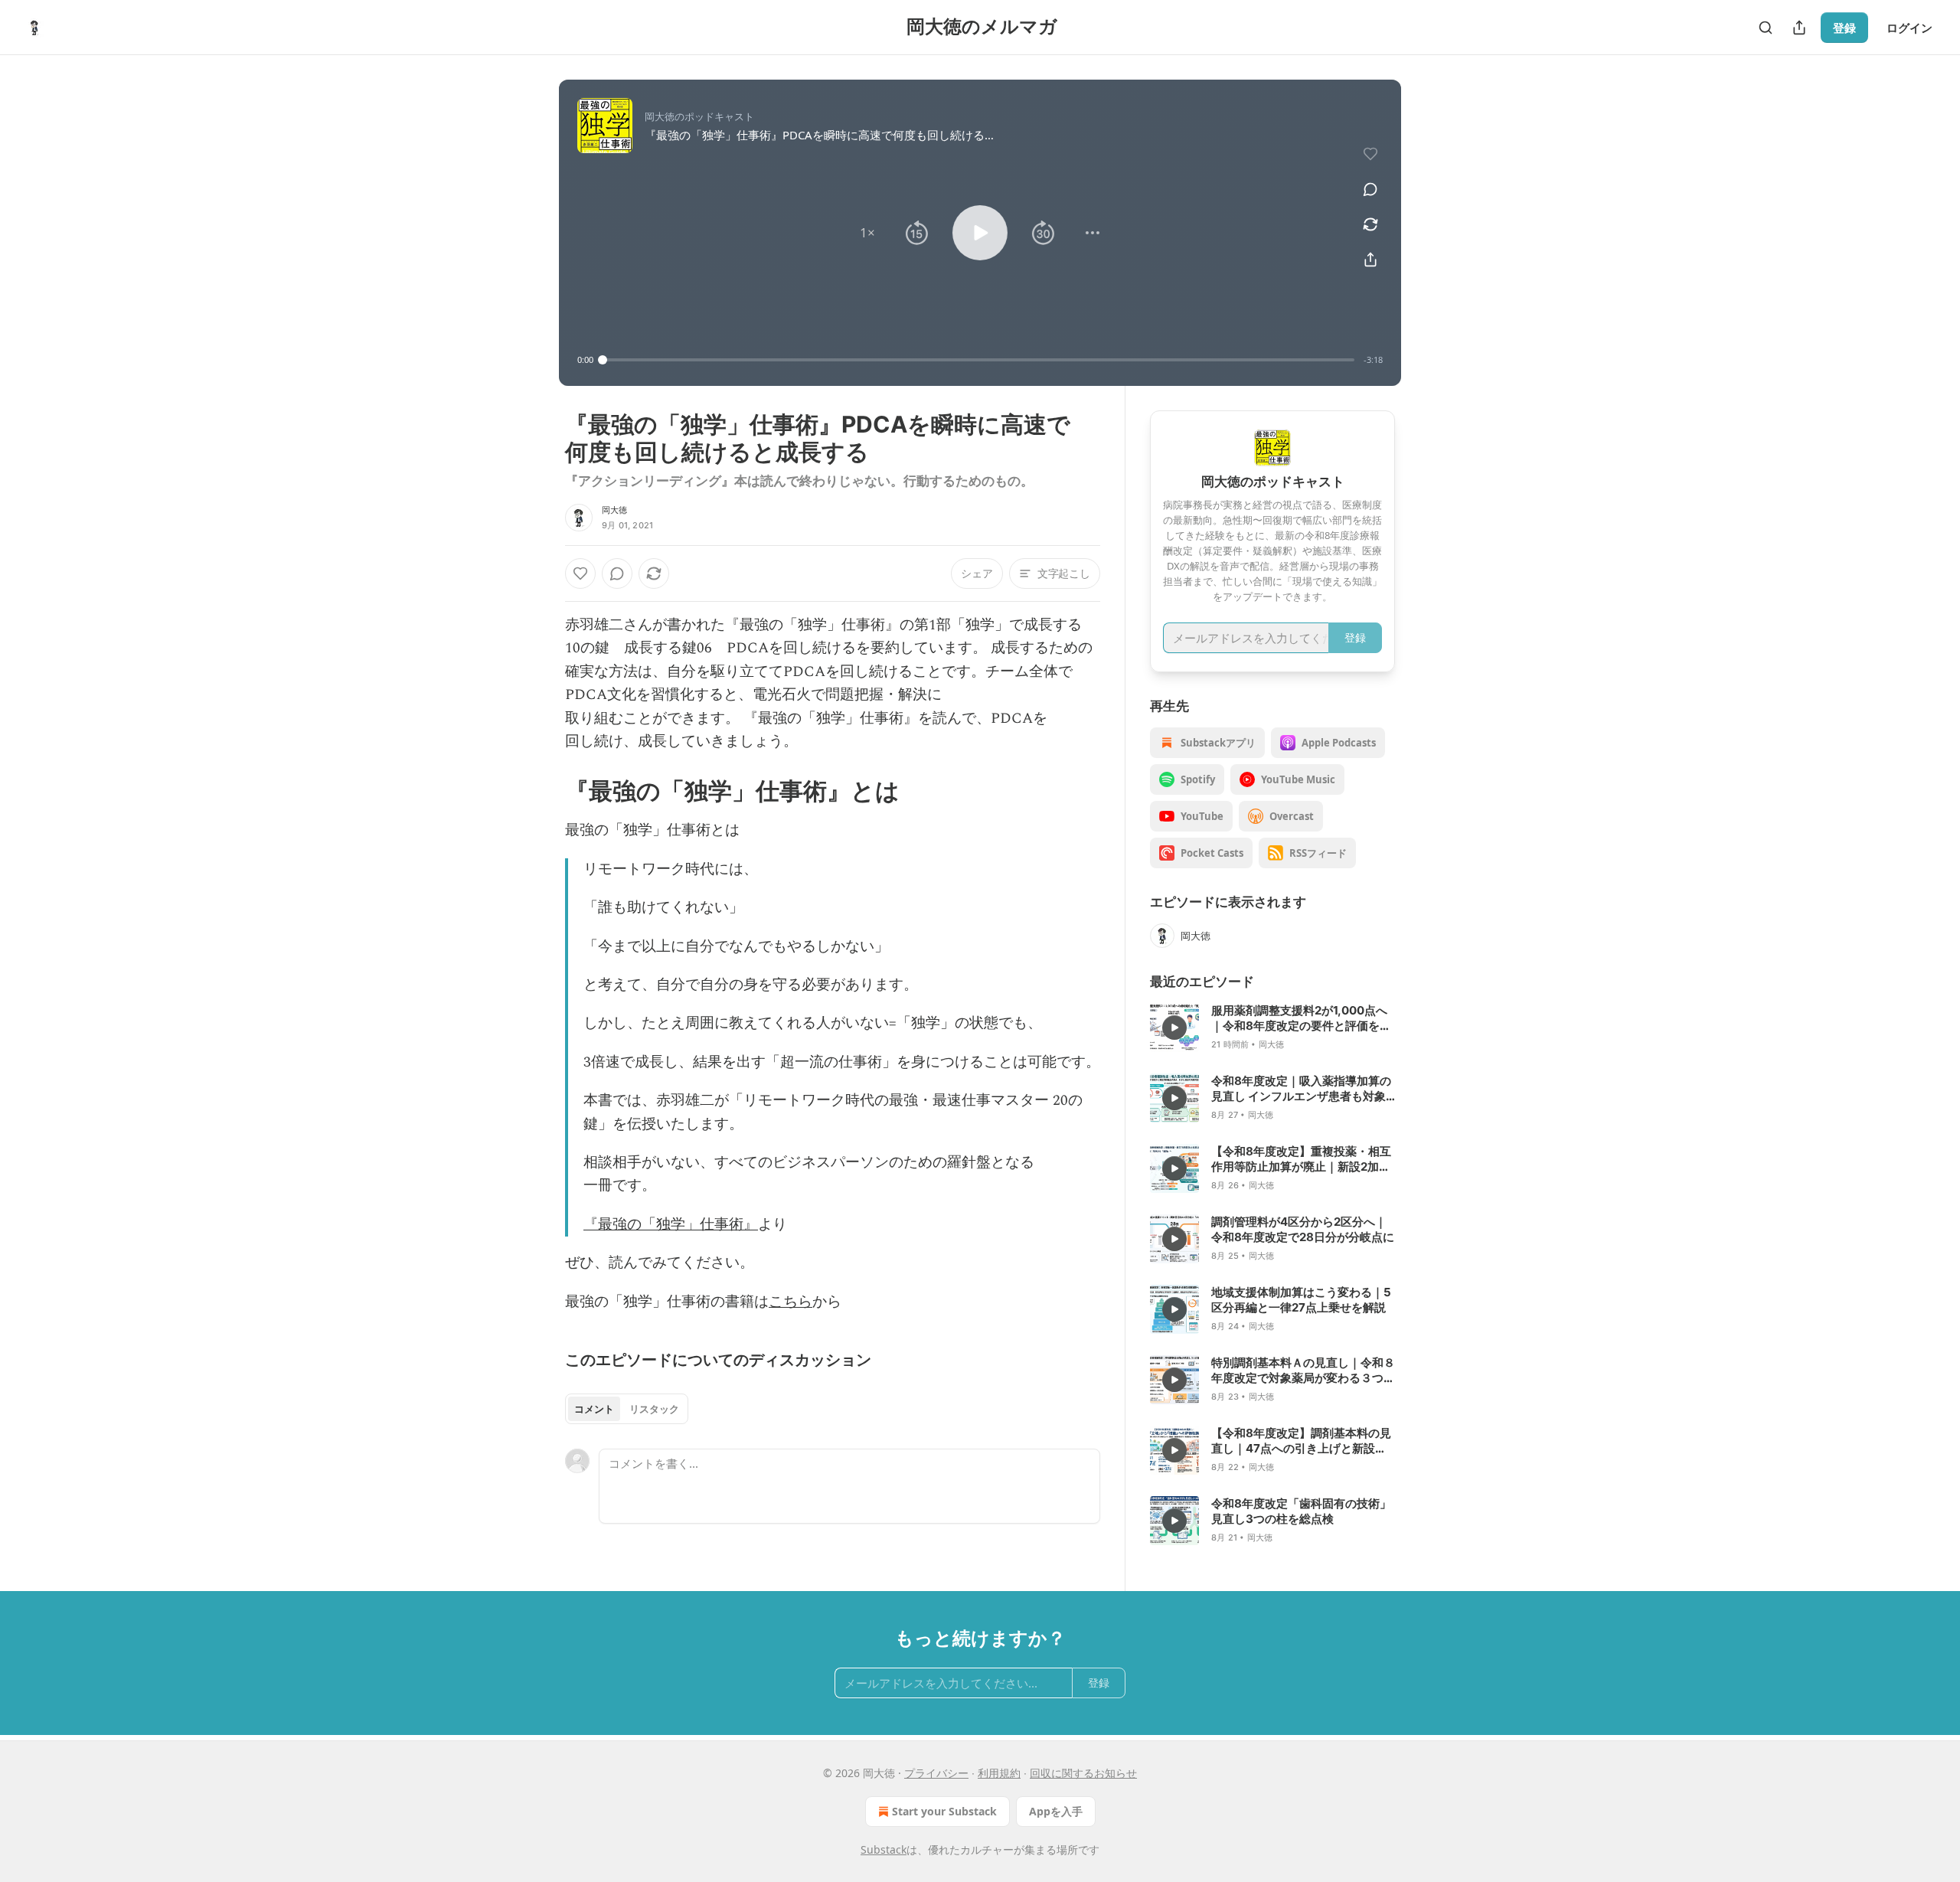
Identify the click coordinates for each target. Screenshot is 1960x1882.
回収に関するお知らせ (1083, 1773)
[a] (1174, 1028)
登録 (1844, 28)
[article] (1272, 1028)
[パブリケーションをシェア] (1799, 28)
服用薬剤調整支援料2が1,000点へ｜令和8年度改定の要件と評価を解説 (1301, 1018)
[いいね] (580, 573)
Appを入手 (1056, 1811)
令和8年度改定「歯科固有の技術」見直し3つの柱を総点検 (1301, 1511)
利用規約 (999, 1773)
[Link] (544, 791)
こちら (791, 1302)
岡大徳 (615, 510)
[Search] (1766, 28)
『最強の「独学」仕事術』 (671, 1225)
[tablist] (627, 1409)
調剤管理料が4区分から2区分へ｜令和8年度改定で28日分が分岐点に (1303, 1229)
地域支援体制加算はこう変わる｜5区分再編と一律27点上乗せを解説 (1301, 1300)
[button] (867, 233)
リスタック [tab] (654, 1409)
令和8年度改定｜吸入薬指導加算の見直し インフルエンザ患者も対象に (1301, 1089)
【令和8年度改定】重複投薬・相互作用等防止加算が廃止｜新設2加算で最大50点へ (1301, 1159)
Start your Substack (944, 1811)
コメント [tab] (594, 1409)
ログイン (1909, 28)
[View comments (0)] (1370, 189)
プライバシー (936, 1773)
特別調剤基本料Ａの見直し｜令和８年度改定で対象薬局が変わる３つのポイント (1303, 1371)
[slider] (978, 360)
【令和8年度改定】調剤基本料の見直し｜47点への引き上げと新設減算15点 (1301, 1441)
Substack (884, 1849)
